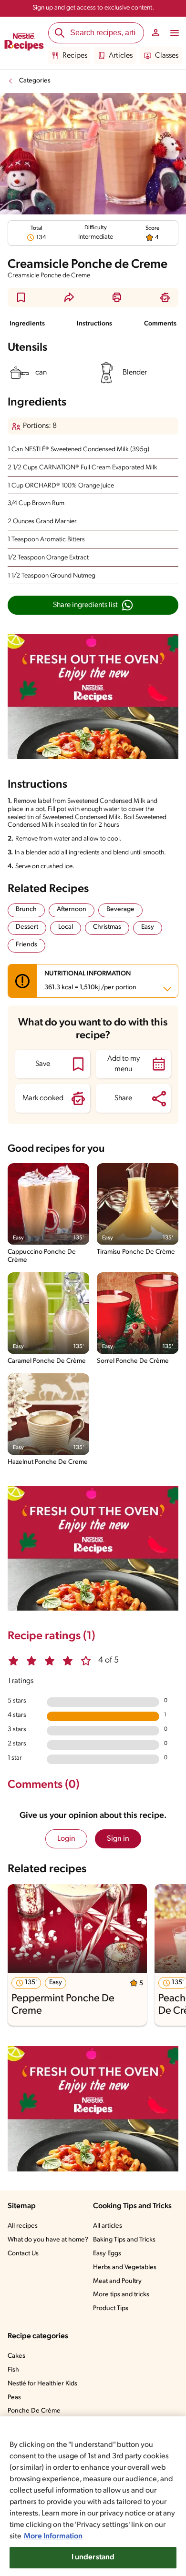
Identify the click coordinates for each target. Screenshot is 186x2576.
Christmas (107, 927)
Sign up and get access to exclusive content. (93, 8)
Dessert (27, 927)
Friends (26, 945)
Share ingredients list (85, 605)
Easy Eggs (107, 2254)
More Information (53, 2536)
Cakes (16, 2356)
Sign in (118, 1839)
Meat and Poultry (117, 2281)
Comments (160, 324)
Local (66, 927)
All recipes (23, 2226)
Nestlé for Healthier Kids (42, 2384)
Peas (14, 2398)
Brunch (26, 909)
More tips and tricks (121, 2295)
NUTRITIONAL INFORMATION (90, 981)
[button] (21, 297)
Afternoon (72, 909)
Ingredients (27, 324)
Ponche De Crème (34, 2411)
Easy (148, 927)
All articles (108, 2226)
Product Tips (111, 2308)
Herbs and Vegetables (125, 2267)
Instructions (94, 324)
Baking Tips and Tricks (124, 2240)
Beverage (120, 909)
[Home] (24, 43)
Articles (121, 56)
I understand (93, 2557)
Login (66, 1839)
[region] (93, 2496)
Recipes (75, 56)
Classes (167, 56)
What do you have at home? (48, 2240)
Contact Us (23, 2254)
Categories (35, 81)
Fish (13, 2370)
